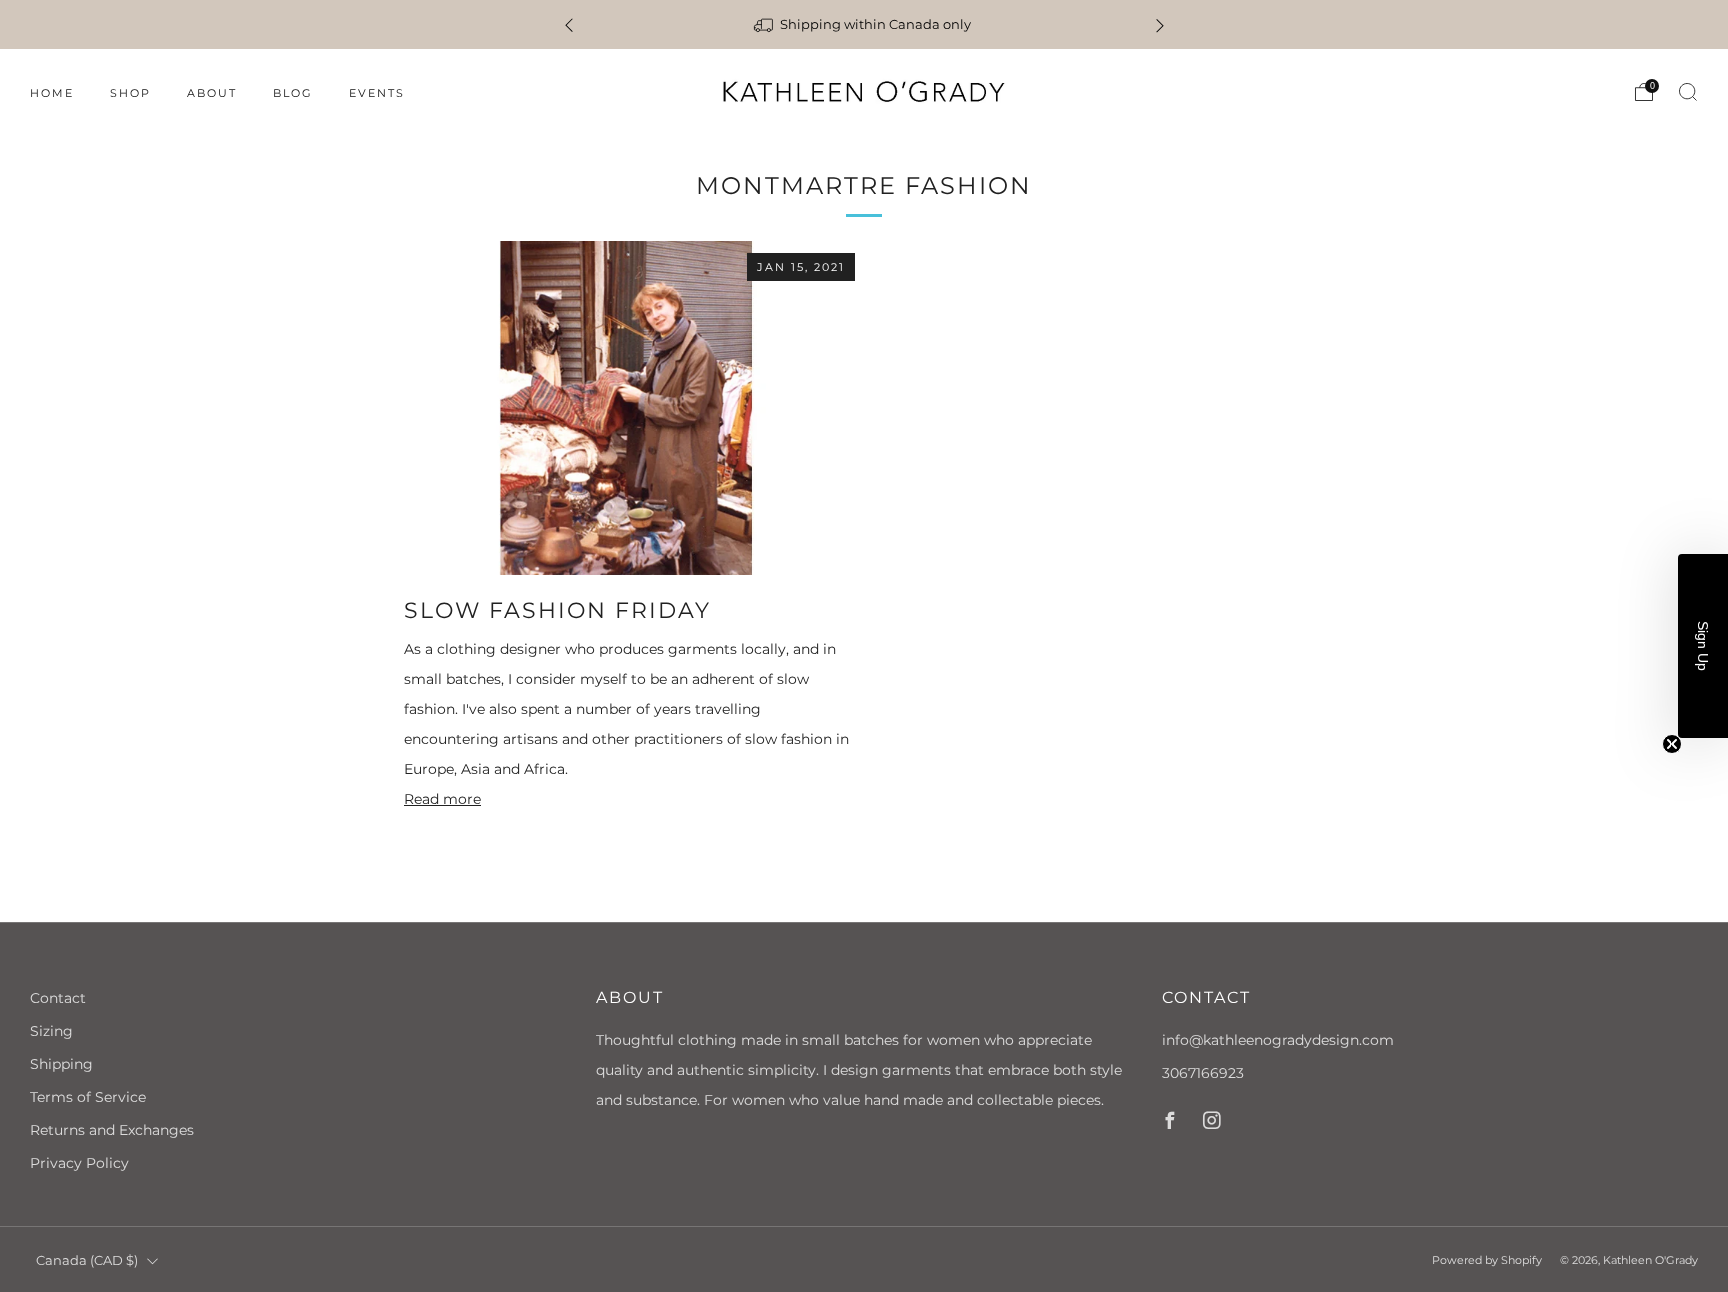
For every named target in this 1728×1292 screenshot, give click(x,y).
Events (377, 93)
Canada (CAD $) (87, 1260)
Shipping (61, 1064)
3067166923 (1203, 1073)
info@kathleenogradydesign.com (1278, 1040)
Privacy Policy (79, 1163)
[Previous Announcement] (569, 24)
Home (52, 93)
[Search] (1688, 92)
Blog (293, 93)
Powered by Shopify (1487, 1260)
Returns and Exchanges (112, 1130)
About (212, 93)
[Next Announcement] (1160, 24)
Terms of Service (88, 1097)
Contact (58, 998)
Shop (130, 93)
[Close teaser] (1672, 744)
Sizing (51, 1031)
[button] (1703, 646)
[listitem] (862, 24)
